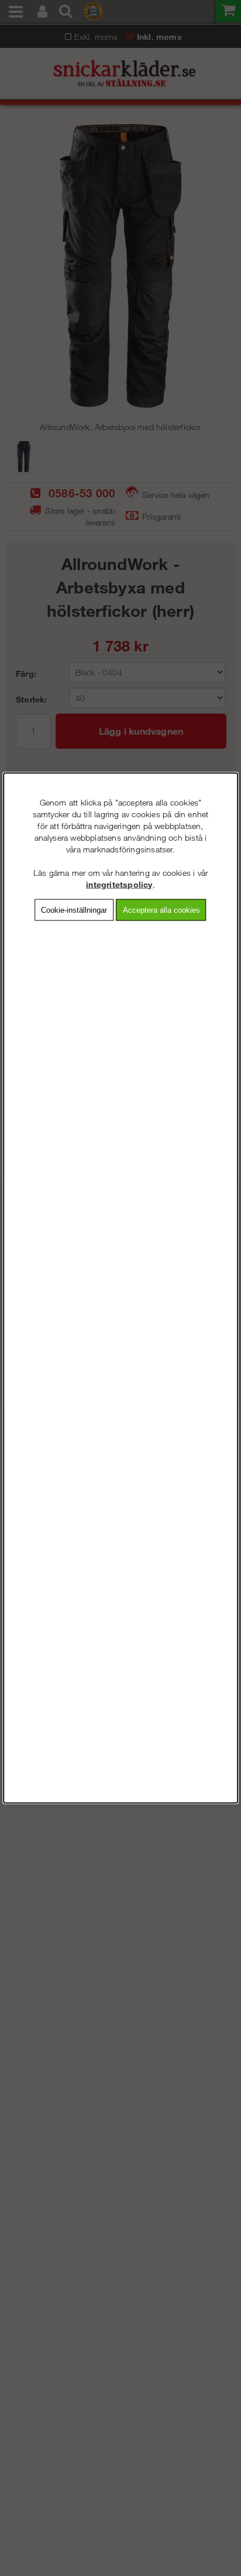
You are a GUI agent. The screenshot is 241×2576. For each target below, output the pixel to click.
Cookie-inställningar (74, 910)
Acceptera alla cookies (161, 910)
